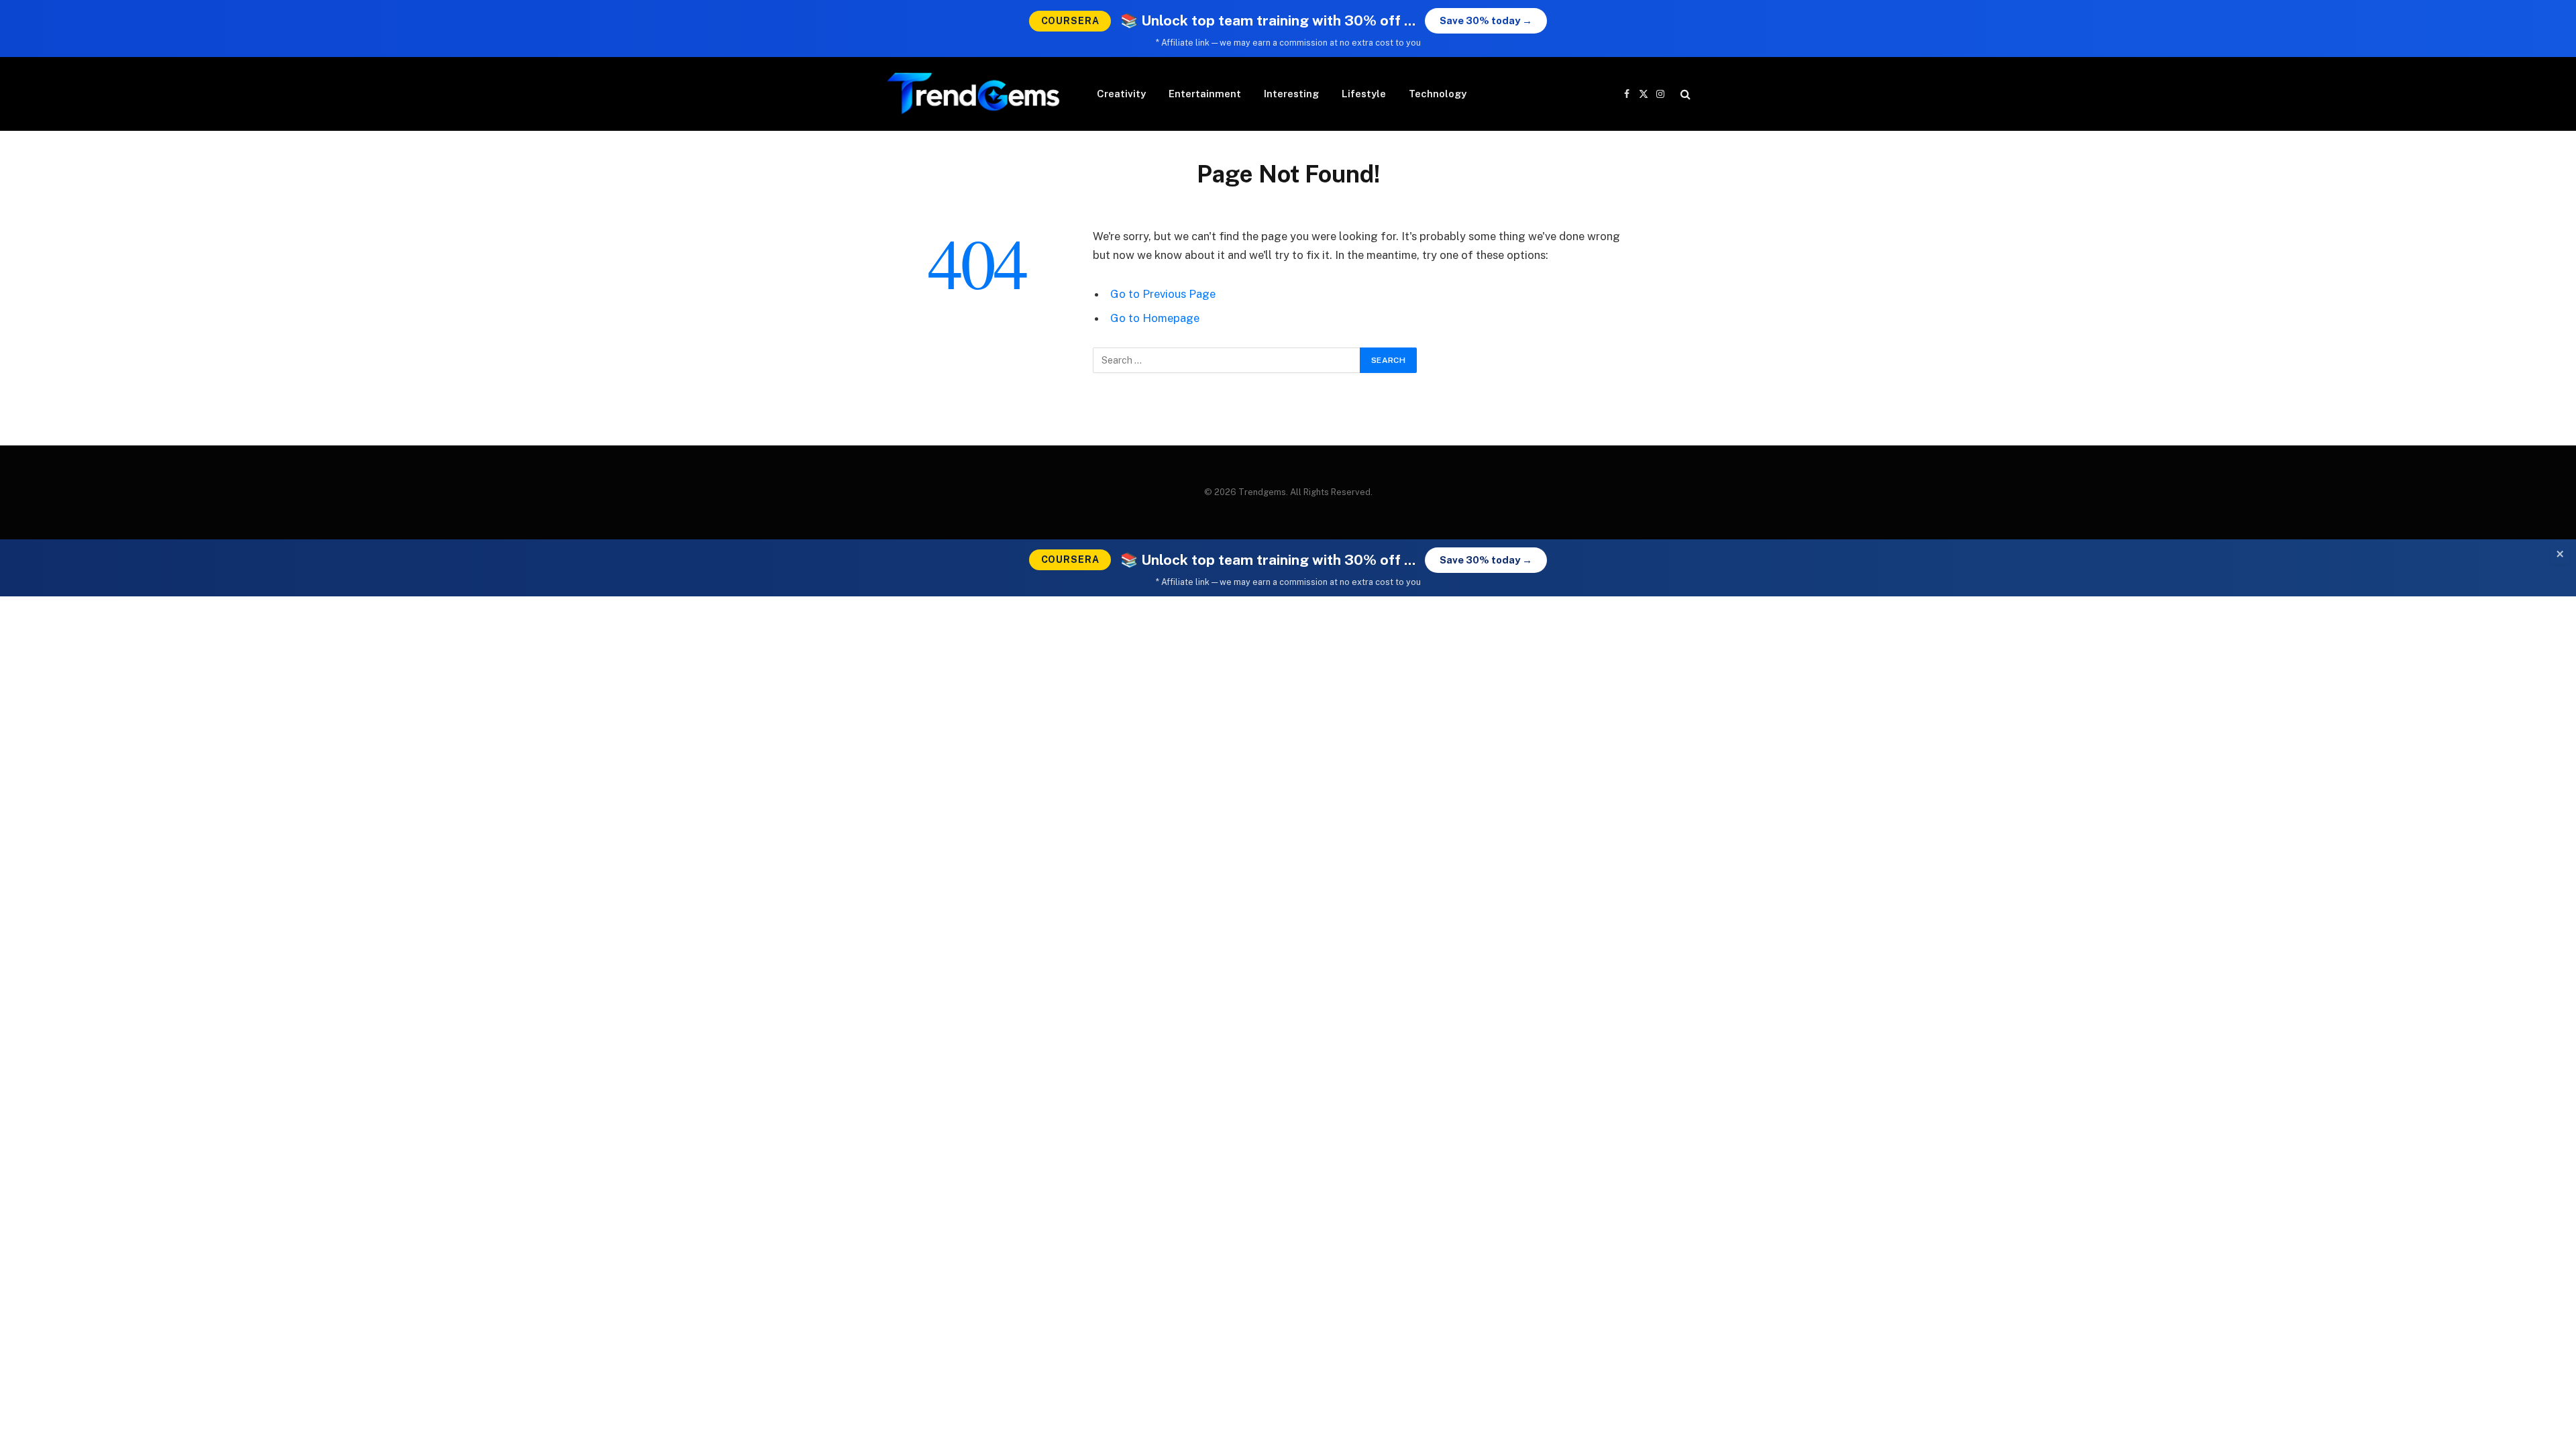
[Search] (1684, 94)
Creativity (1121, 94)
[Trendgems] (974, 94)
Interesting (1291, 94)
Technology (1438, 94)
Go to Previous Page (1163, 294)
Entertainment (1205, 94)
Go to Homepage (1155, 318)
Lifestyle (1364, 94)
